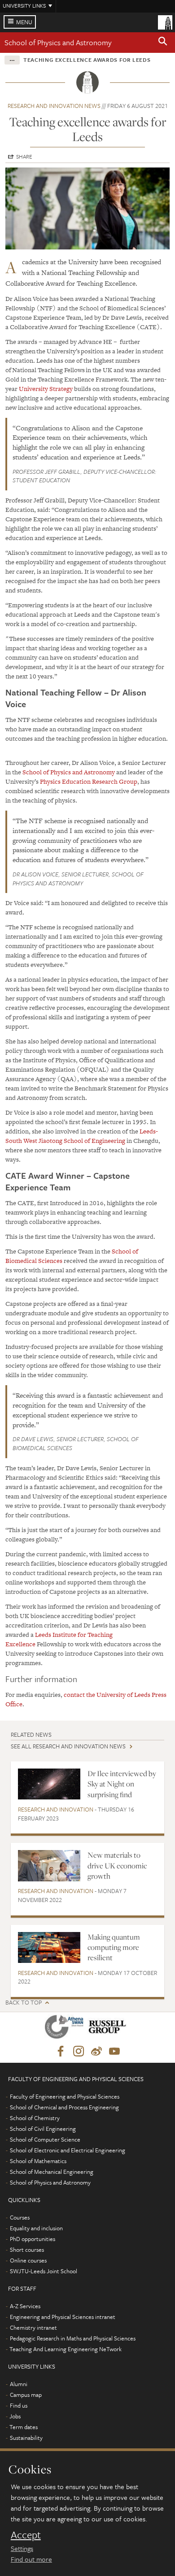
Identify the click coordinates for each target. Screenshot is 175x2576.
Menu (24, 22)
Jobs (15, 2416)
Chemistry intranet (33, 2327)
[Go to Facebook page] (61, 2052)
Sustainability (26, 2438)
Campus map (26, 2395)
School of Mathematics (38, 2161)
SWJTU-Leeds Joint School (44, 2271)
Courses (20, 2217)
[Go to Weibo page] (96, 2052)
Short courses (27, 2250)
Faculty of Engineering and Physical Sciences (65, 2096)
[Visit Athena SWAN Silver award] (66, 2029)
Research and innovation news (54, 106)
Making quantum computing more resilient (114, 1947)
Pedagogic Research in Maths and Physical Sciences (73, 2338)
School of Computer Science (45, 2139)
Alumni (19, 2384)
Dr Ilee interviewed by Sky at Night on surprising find (122, 1784)
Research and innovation (56, 1809)
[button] (163, 43)
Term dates (24, 2427)
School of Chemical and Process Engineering (64, 2107)
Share (24, 156)
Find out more (31, 2559)
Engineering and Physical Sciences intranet (63, 2317)
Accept (26, 2535)
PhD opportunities (33, 2239)
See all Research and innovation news (68, 1746)
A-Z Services (25, 2306)
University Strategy (46, 389)
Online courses (28, 2260)
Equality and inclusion (36, 2228)
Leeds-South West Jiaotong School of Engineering (82, 1136)
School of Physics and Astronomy (58, 42)
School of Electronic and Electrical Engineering (68, 2150)
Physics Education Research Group (89, 781)
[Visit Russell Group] (109, 2029)
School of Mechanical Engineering (52, 2172)
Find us (19, 2405)
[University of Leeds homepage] (165, 21)
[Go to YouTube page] (114, 2052)
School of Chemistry (35, 2118)
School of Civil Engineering (43, 2129)
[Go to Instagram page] (79, 2052)
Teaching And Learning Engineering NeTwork (66, 2349)
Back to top (24, 2003)
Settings (22, 2548)
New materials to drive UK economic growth (117, 1865)
